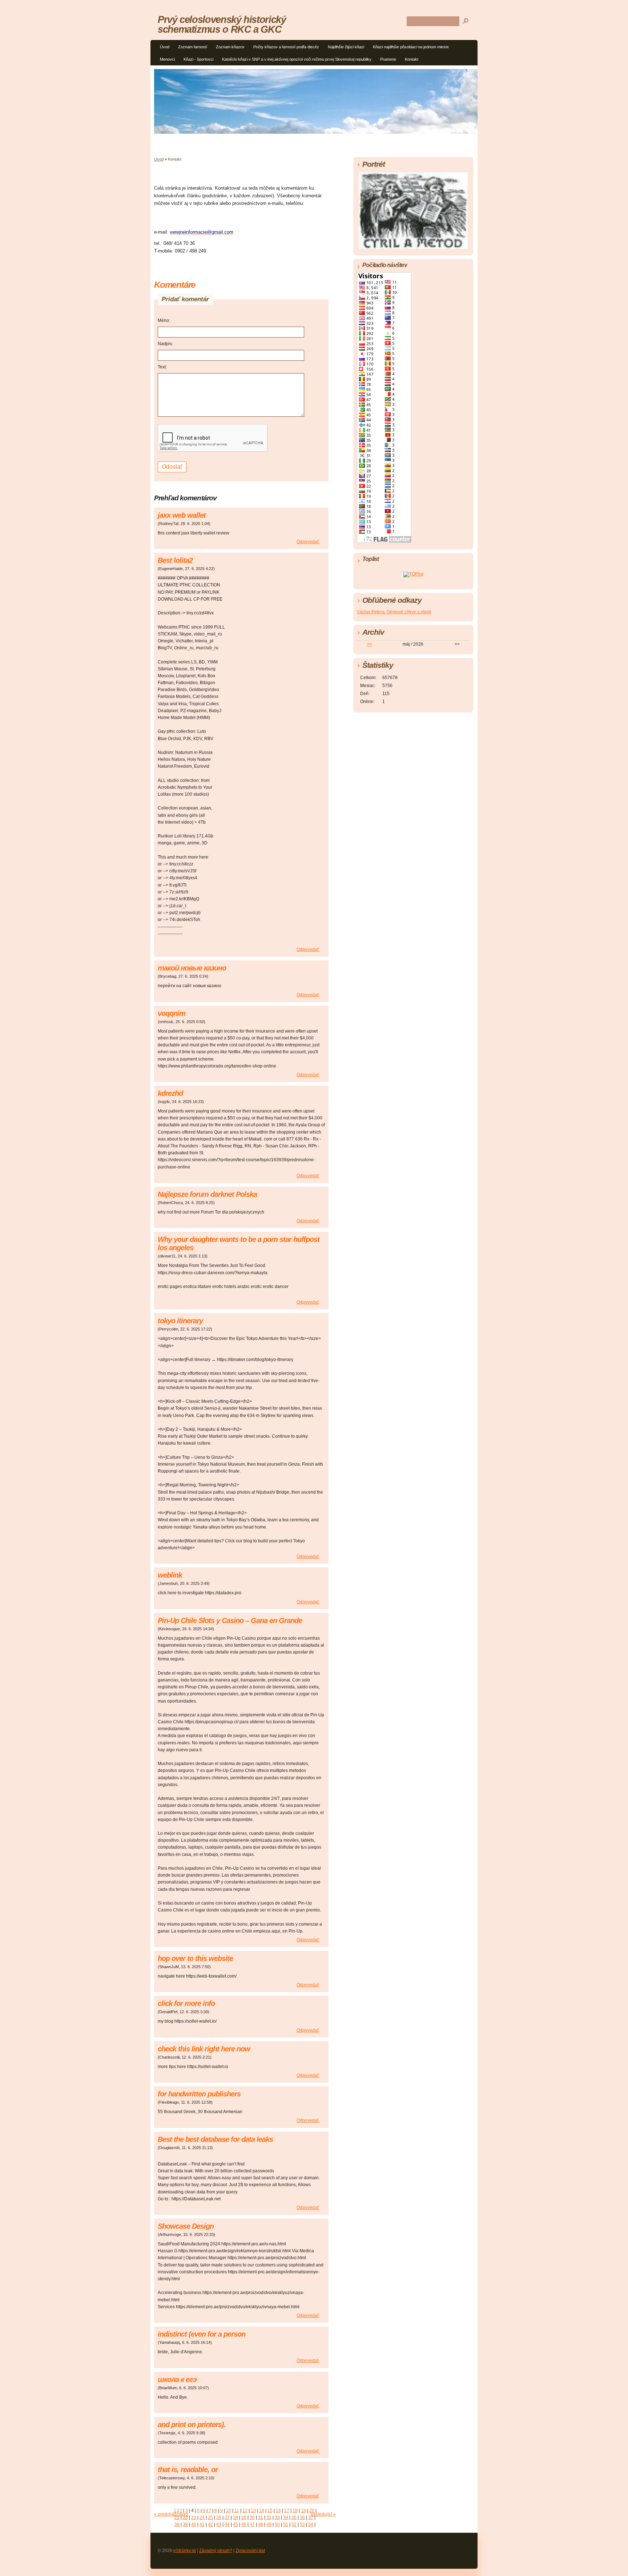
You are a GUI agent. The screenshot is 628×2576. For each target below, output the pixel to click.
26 (219, 2518)
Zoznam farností (193, 47)
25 (210, 2518)
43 (219, 2524)
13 (253, 2511)
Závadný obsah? (216, 2551)
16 (278, 2511)
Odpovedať (308, 542)
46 (244, 2524)
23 (194, 2518)
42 (210, 2524)
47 (252, 2524)
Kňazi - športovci (198, 59)
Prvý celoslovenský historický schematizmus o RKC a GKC (222, 24)
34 (286, 2518)
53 (302, 2524)
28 (235, 2518)
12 (245, 2511)
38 (177, 2524)
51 (286, 2524)
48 (261, 2524)
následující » (323, 2514)
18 (295, 2511)
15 (270, 2511)
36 (302, 2518)
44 (227, 2524)
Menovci (167, 59)
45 (235, 2524)
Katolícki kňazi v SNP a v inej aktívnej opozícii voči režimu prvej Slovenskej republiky (297, 59)
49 (269, 2524)
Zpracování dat (250, 2551)
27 (227, 2518)
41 (202, 2524)
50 (277, 2524)
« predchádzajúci (171, 2514)
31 (261, 2518)
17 (287, 2511)
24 (202, 2518)
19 (303, 2511)
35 (294, 2518)
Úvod (165, 47)
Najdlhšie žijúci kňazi (346, 47)
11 (237, 2511)
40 (194, 2524)
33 (277, 2518)
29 (244, 2518)
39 (185, 2524)
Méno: (164, 320)
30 (252, 2518)
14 (262, 2511)
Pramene (388, 59)
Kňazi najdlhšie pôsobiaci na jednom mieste (411, 47)
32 (269, 2518)
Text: (162, 367)
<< (369, 644)
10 (229, 2511)
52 (294, 2524)
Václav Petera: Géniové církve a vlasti (394, 612)
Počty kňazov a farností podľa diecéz (286, 47)
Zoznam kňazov (230, 47)
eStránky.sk (185, 2551)
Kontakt (412, 59)
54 (311, 2524)
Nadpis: (165, 344)
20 (312, 2511)
